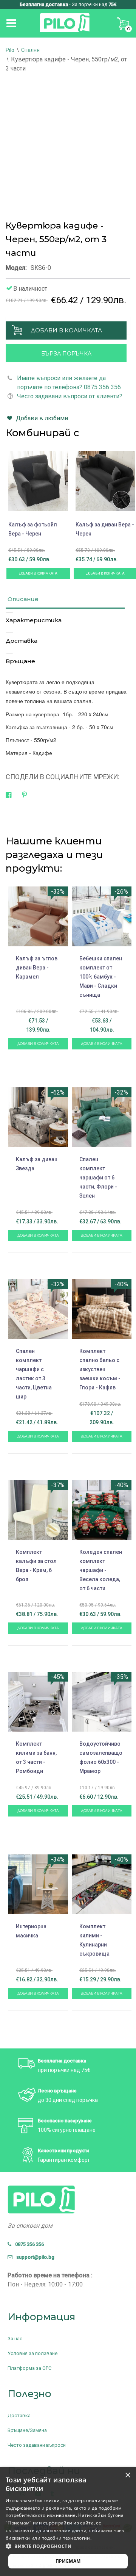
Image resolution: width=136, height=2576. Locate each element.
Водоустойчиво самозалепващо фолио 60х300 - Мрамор (101, 1757)
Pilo (10, 50)
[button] (68, 2546)
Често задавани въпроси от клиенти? (70, 396)
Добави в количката (66, 330)
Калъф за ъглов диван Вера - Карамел (37, 968)
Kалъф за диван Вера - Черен (105, 529)
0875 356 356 (28, 2244)
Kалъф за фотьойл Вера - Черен (33, 529)
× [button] (127, 2475)
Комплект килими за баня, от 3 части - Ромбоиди (36, 1757)
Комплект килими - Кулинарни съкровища (94, 1940)
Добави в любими (42, 418)
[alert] (68, 2522)
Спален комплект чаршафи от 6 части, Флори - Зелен (98, 1178)
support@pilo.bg (34, 2257)
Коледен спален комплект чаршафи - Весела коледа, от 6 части (101, 1570)
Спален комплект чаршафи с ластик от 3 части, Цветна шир (34, 1374)
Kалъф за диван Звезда (37, 1164)
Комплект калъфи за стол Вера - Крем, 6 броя (36, 1566)
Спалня (30, 50)
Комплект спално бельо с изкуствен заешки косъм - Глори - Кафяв (100, 1369)
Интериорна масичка (31, 1931)
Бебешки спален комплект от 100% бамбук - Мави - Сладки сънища (101, 977)
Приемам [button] (68, 2561)
